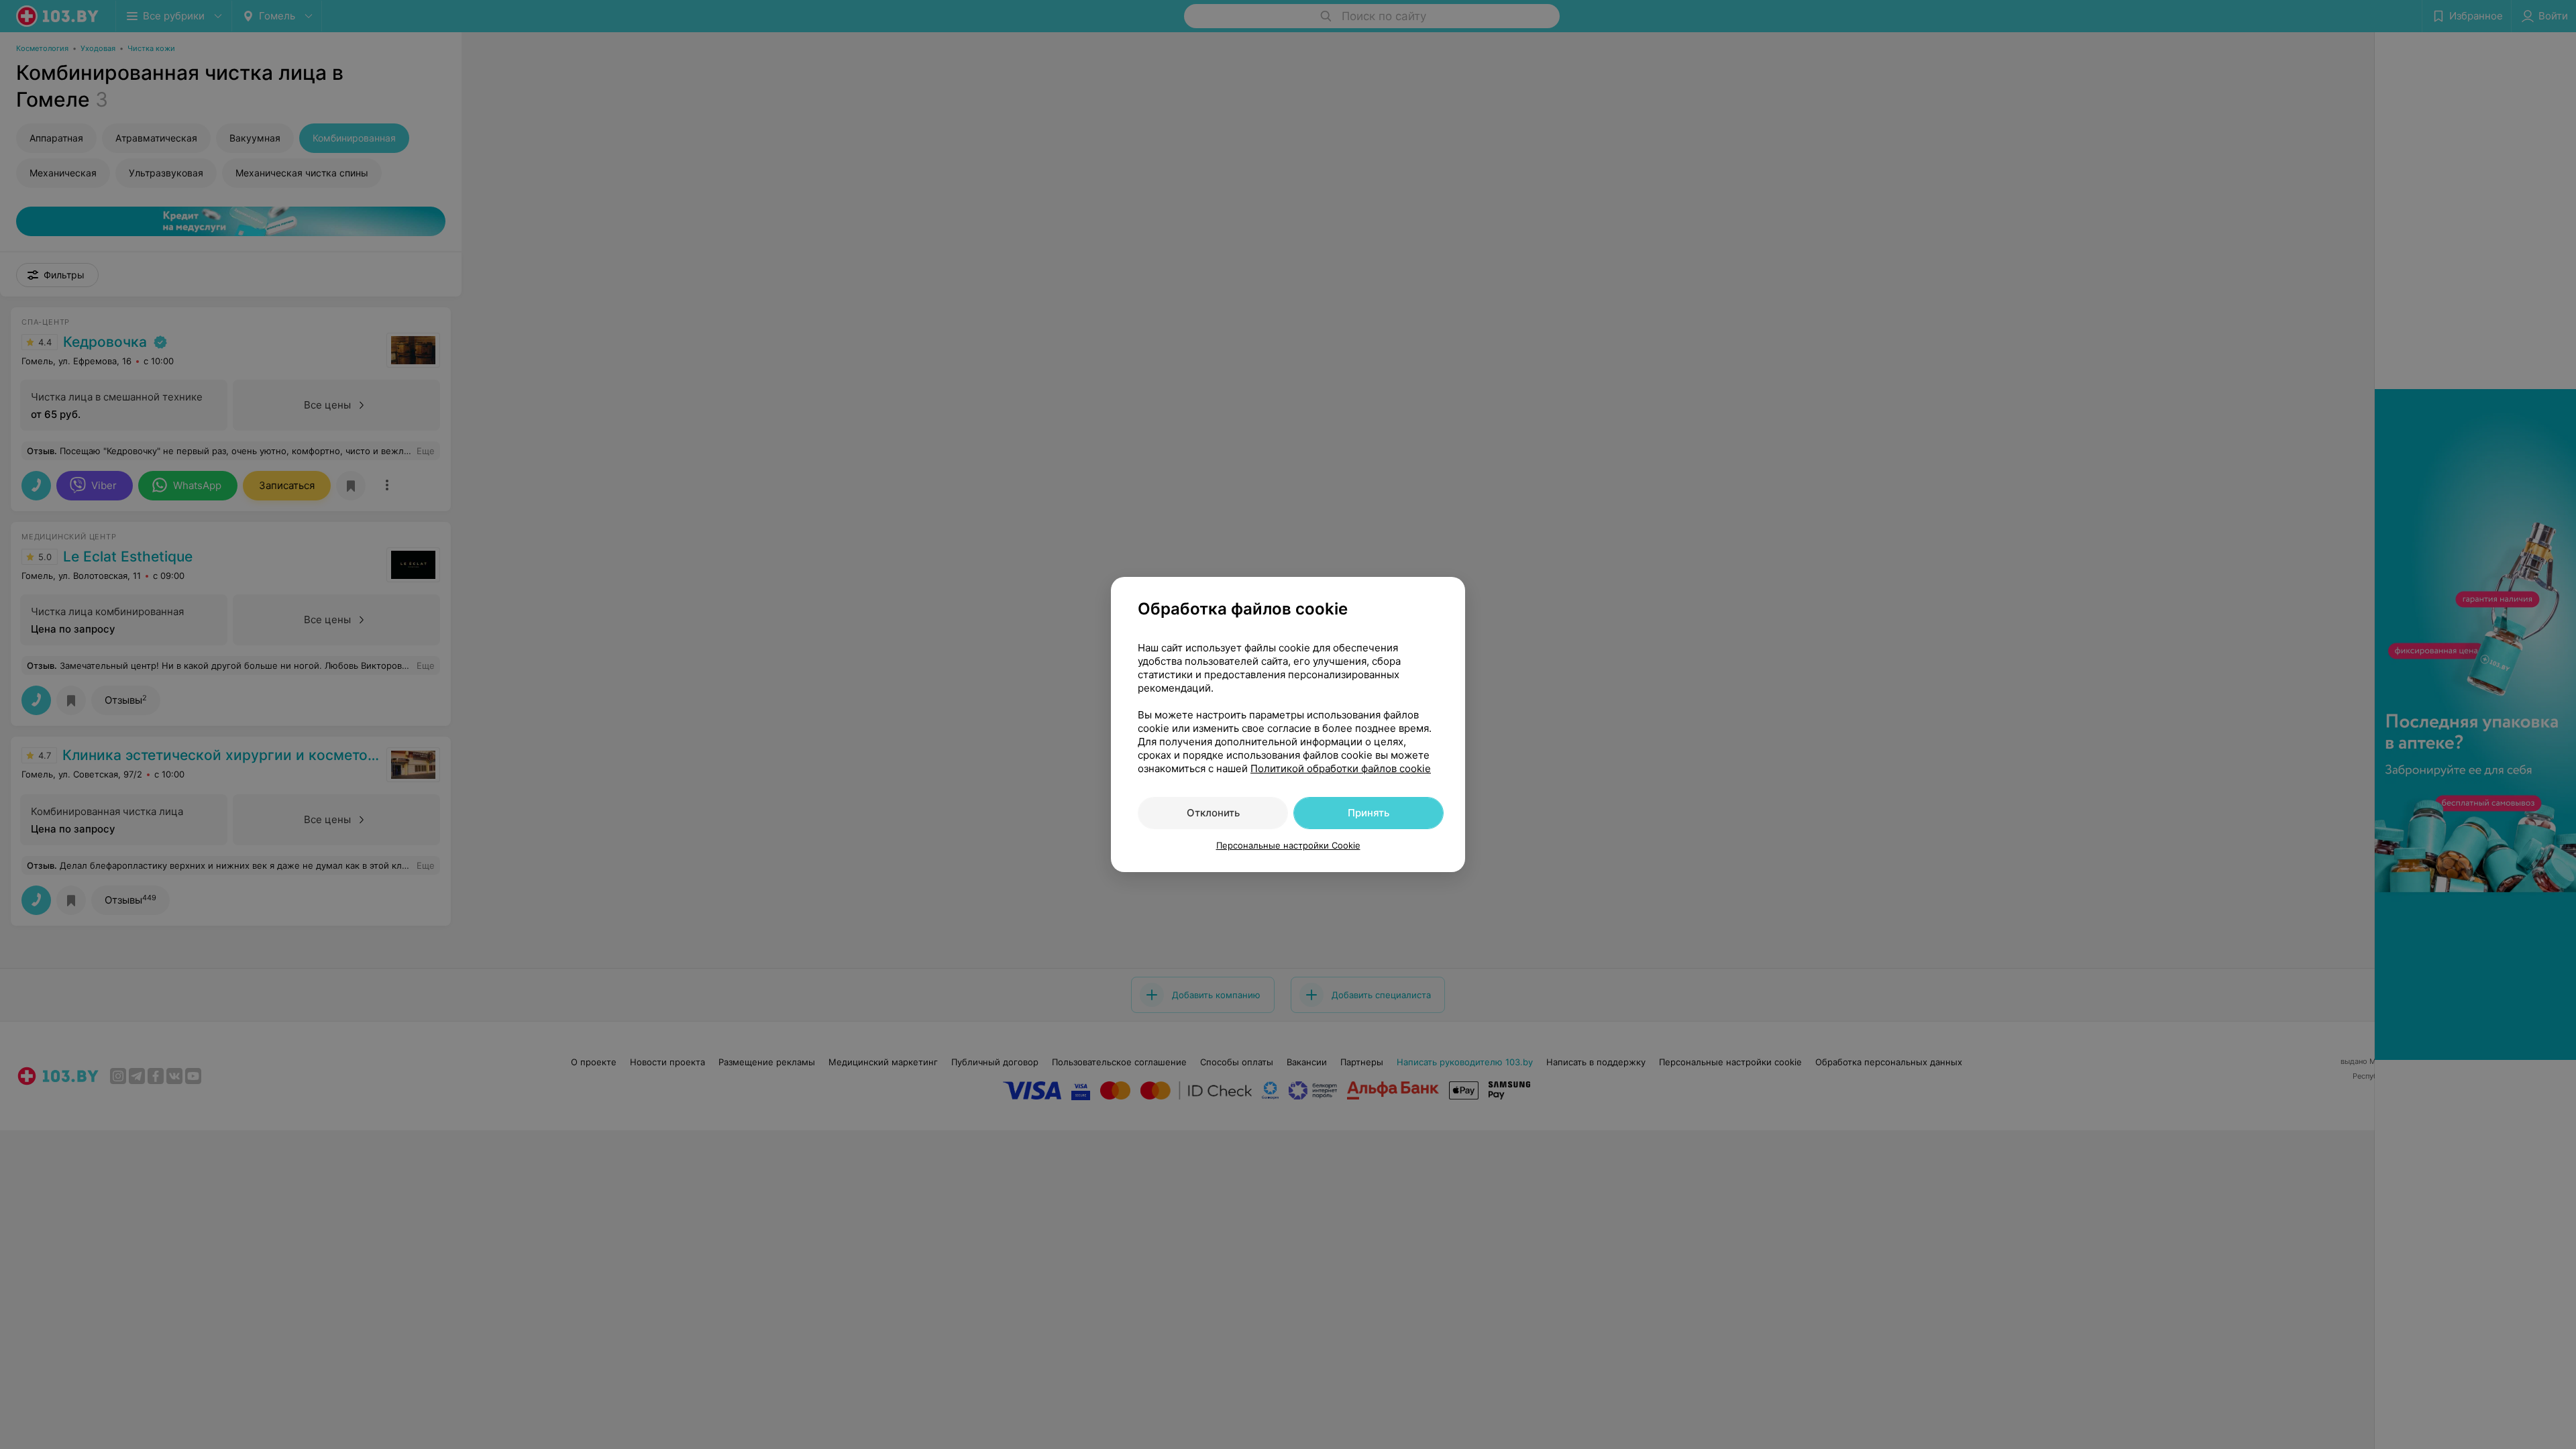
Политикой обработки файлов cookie (1341, 768)
